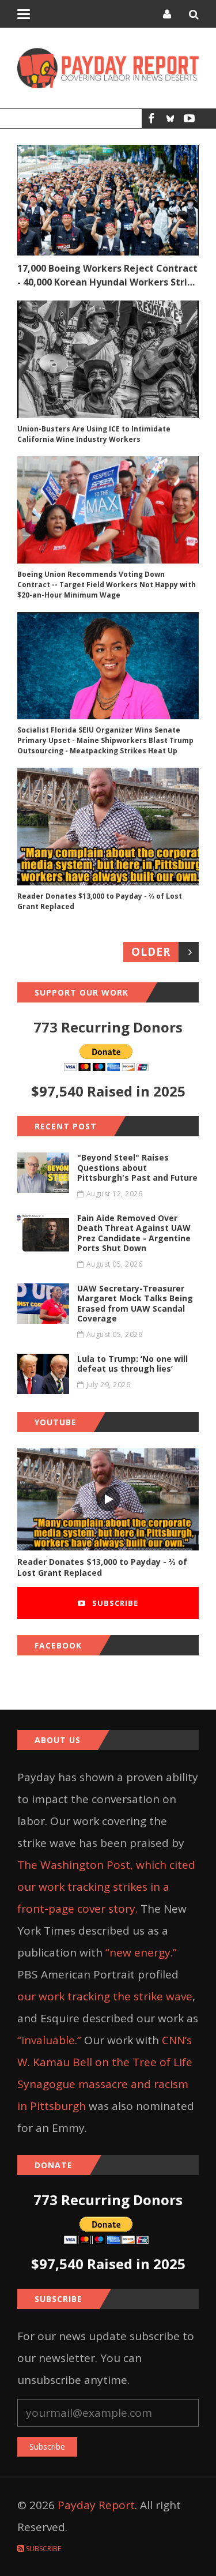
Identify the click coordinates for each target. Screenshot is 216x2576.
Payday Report (96, 2505)
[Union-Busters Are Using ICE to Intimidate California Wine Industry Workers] (108, 359)
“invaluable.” (49, 2040)
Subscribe (114, 1603)
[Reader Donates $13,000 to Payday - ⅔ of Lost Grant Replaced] (108, 827)
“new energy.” (141, 1952)
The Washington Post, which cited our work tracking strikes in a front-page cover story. (106, 1887)
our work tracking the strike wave (105, 1996)
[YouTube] (189, 119)
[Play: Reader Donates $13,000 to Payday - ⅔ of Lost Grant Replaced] (108, 1499)
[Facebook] (151, 119)
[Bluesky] (170, 119)
